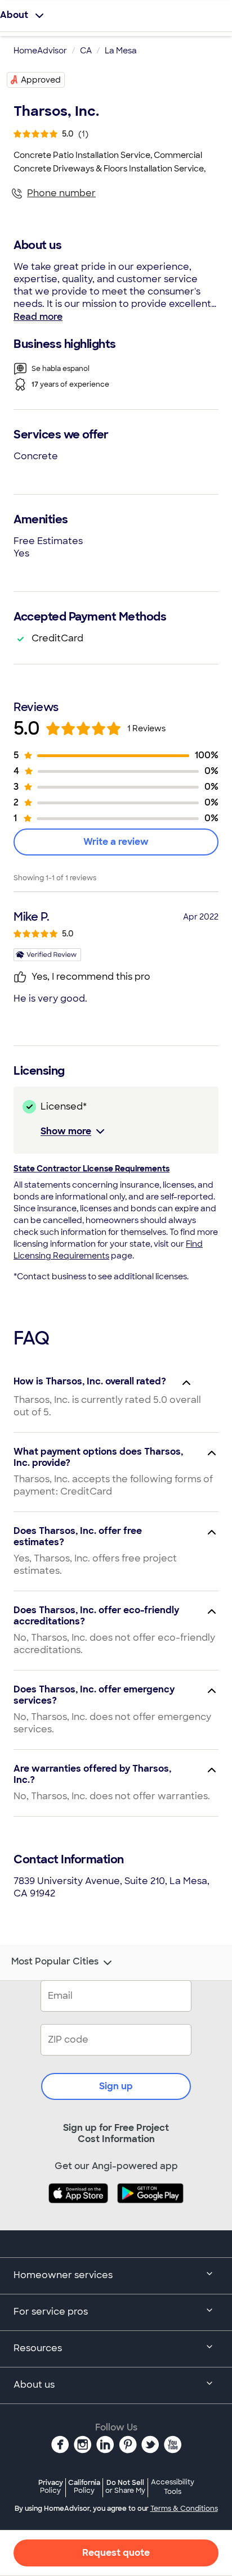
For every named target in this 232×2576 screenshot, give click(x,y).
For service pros (51, 2312)
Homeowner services (63, 2275)
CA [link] (86, 51)
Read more (38, 317)
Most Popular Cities (55, 1962)
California (84, 2486)
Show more (66, 1131)
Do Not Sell (125, 2486)
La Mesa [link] (121, 51)
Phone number (61, 193)
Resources (38, 2348)
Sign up (116, 2086)
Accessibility (173, 2487)
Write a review (116, 842)
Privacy (51, 2486)
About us (34, 2385)
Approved (41, 80)
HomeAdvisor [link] (40, 51)
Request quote (116, 2553)
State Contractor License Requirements (92, 1169)
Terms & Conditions (184, 2509)
